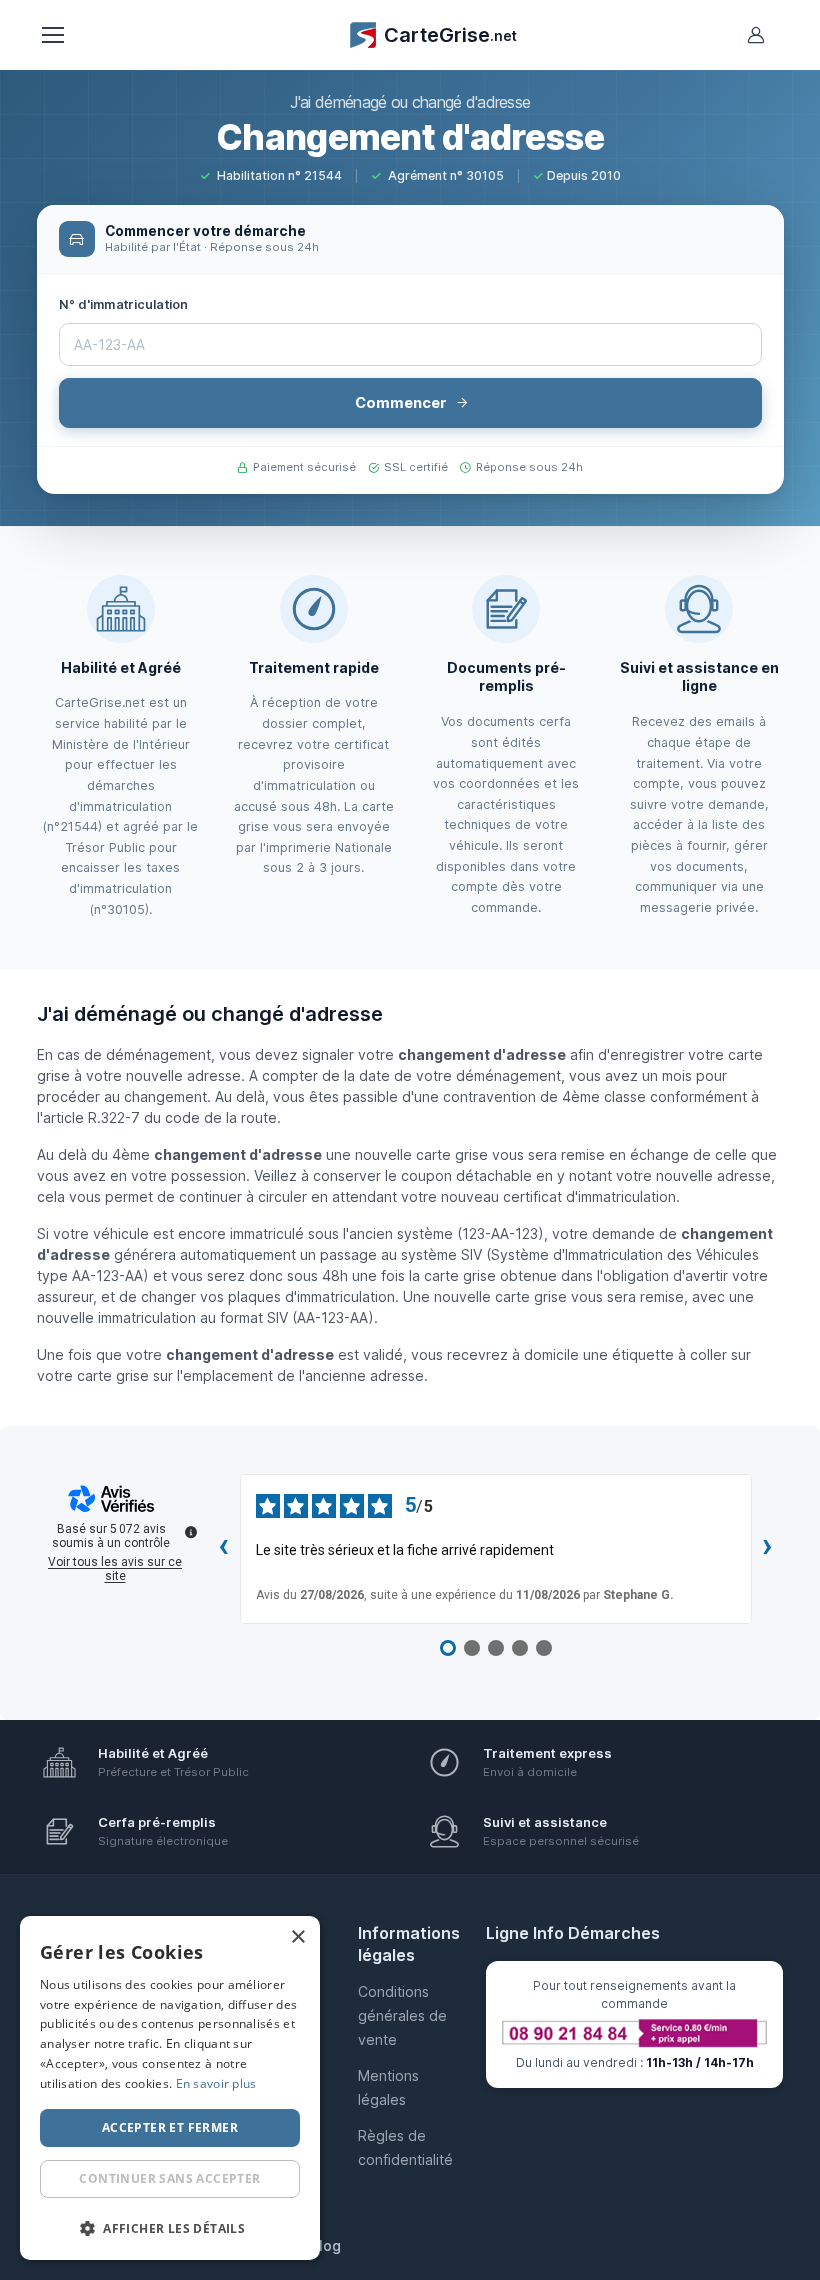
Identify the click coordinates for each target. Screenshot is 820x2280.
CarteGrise (450, 35)
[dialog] (170, 2088)
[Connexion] (756, 35)
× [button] (297, 1937)
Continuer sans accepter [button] (169, 2178)
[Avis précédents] (224, 1549)
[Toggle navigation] (52, 35)
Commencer (401, 403)
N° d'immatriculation (124, 304)
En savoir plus (216, 2083)
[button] (170, 2228)
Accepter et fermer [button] (170, 2127)
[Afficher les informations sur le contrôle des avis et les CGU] (191, 1532)
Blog (325, 2245)
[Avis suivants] (768, 1549)
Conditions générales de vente (402, 2015)
